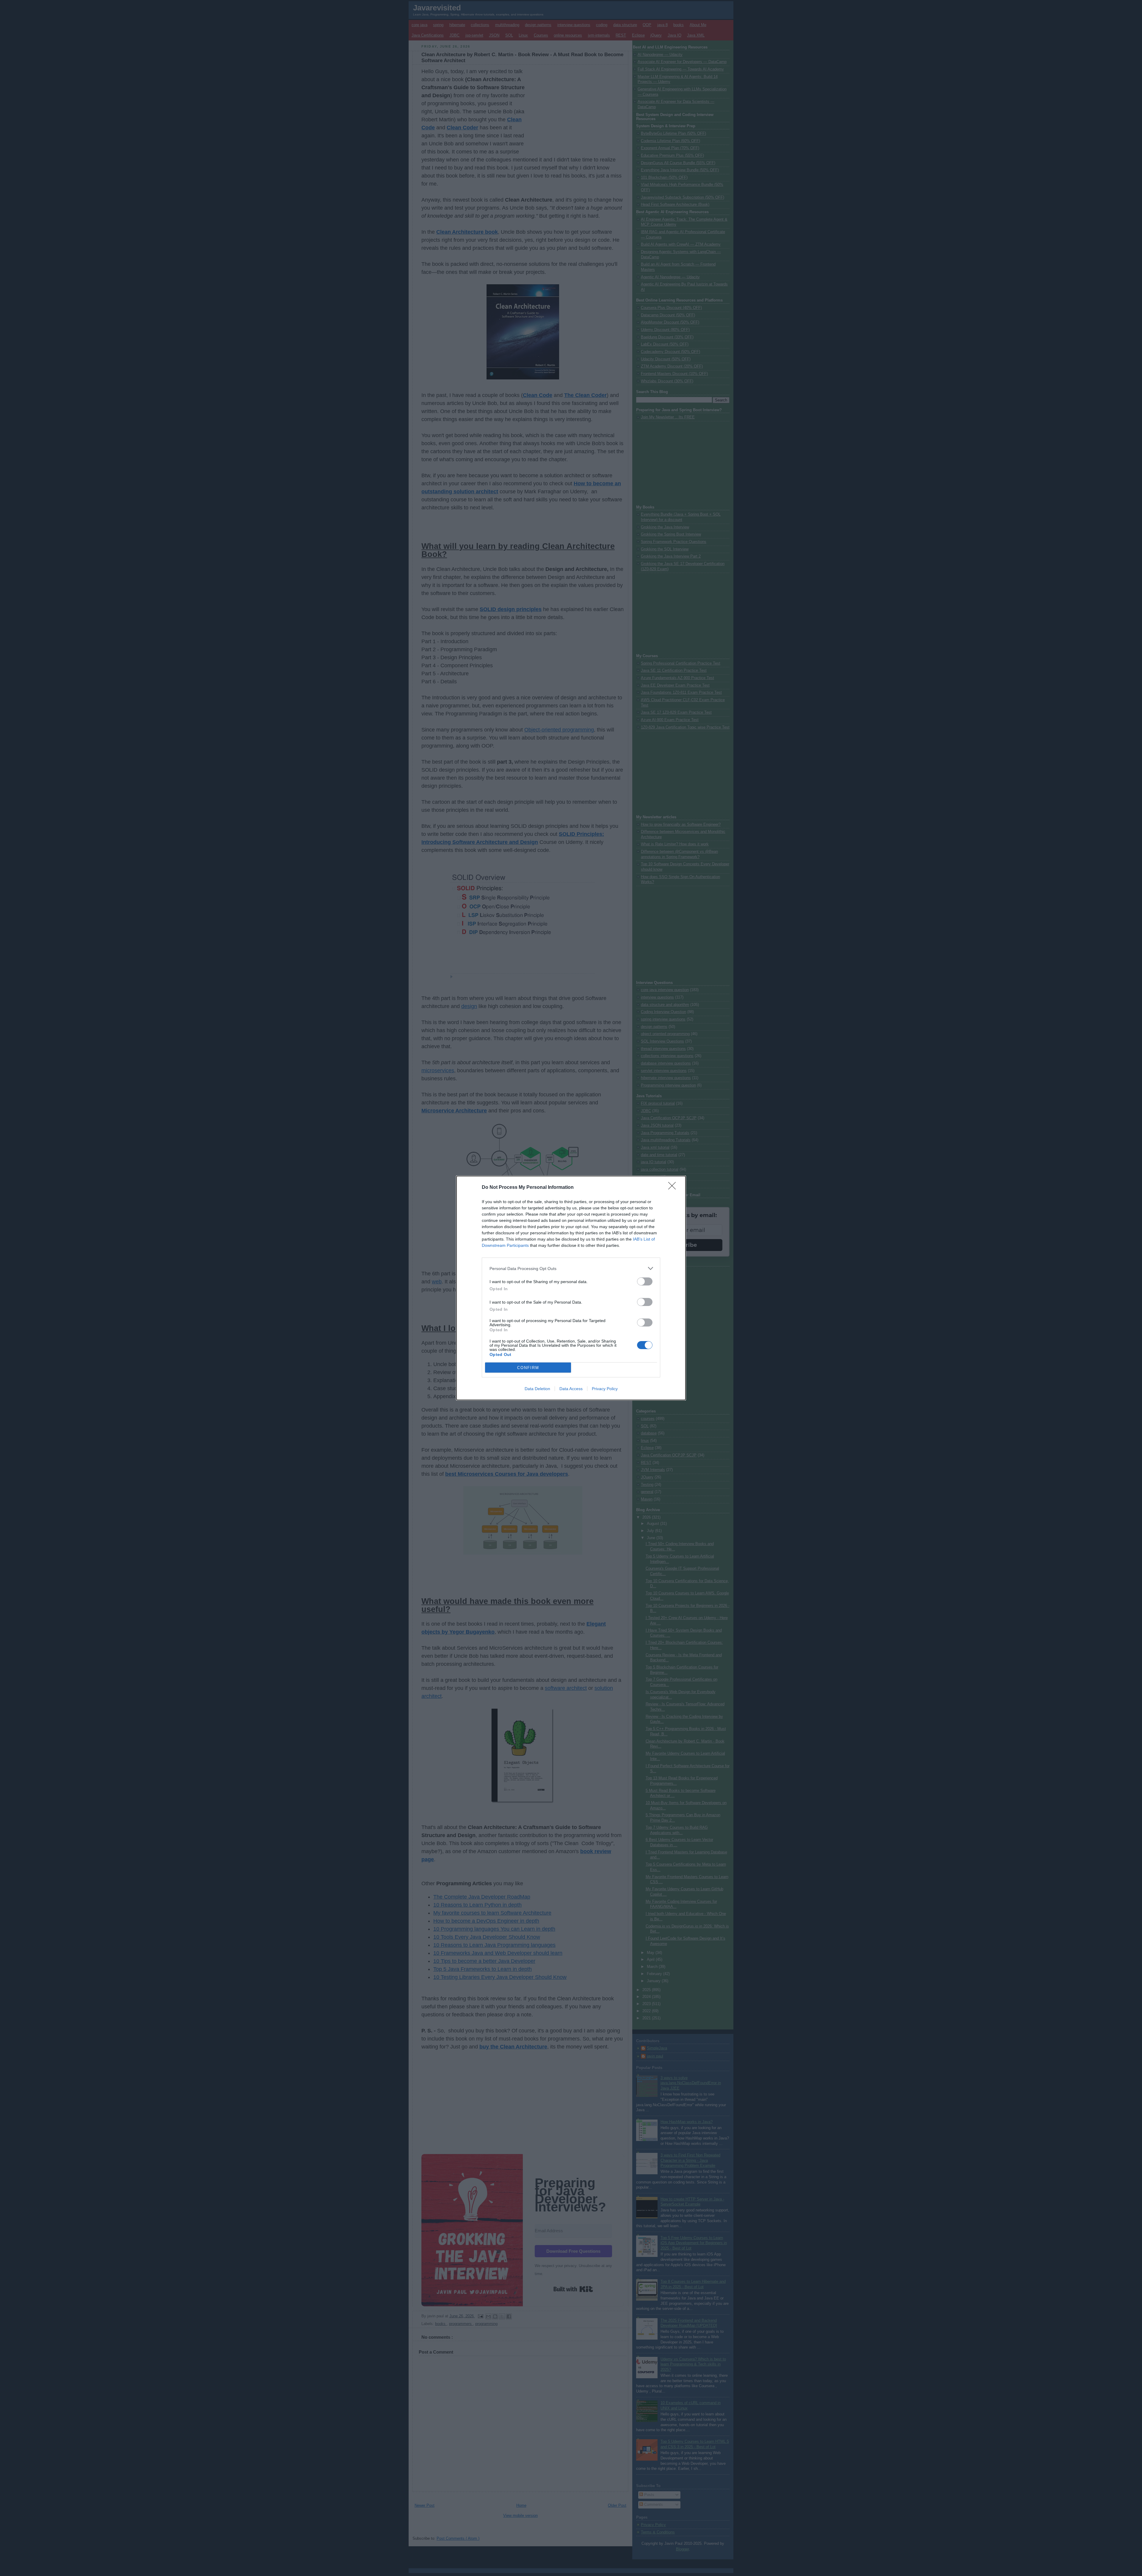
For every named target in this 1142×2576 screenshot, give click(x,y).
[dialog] (571, 1288)
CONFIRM (528, 1368)
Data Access (571, 1389)
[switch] (645, 1281)
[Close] (674, 1188)
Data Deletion (537, 1389)
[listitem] (571, 1268)
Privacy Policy (605, 1389)
